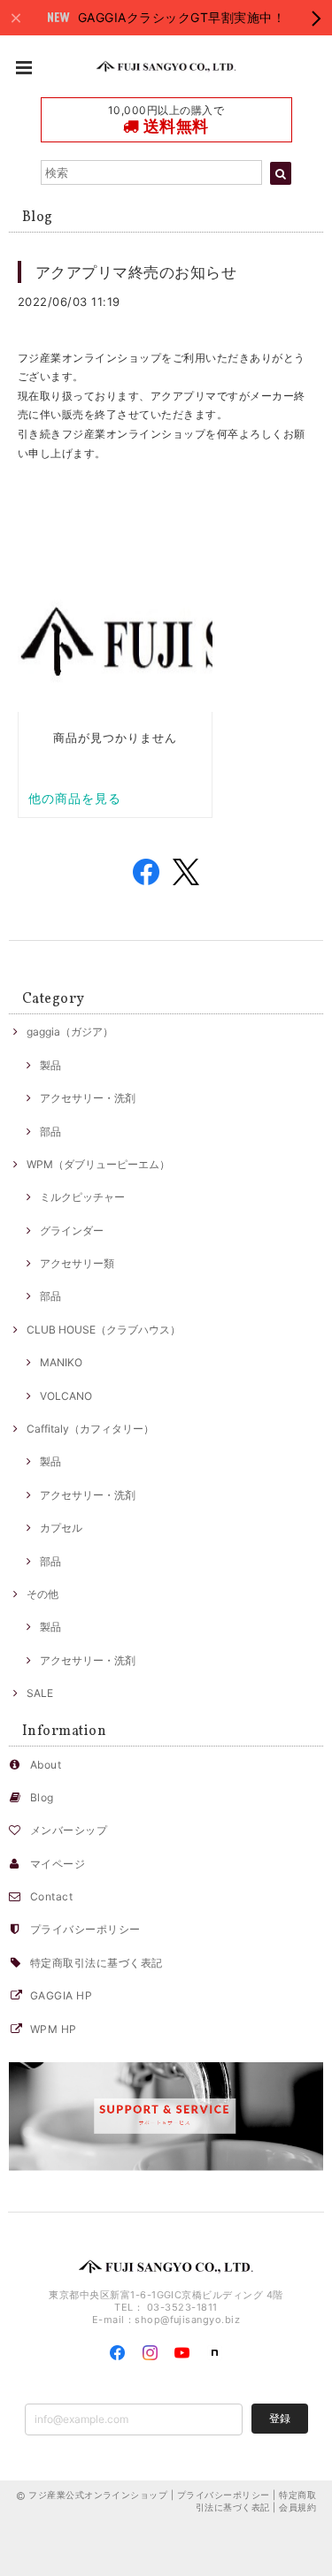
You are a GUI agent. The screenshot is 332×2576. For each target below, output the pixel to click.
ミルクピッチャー (82, 1197)
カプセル (61, 1528)
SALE (40, 1693)
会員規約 (297, 2507)
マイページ (58, 1864)
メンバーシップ (69, 1830)
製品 (50, 1065)
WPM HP (54, 2029)
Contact (51, 1896)
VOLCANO (66, 1396)
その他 (42, 1594)
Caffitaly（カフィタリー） (90, 1429)
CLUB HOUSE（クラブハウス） (104, 1330)
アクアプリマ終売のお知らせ (136, 272)
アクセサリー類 (77, 1263)
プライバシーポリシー (85, 1929)
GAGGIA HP (61, 1995)
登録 (280, 2418)
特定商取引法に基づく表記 (97, 1963)
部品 (50, 1131)
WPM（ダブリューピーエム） (98, 1164)
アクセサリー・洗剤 (88, 1098)
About (46, 1765)
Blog (42, 1797)
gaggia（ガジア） (70, 1032)
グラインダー (72, 1231)
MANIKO (61, 1362)
